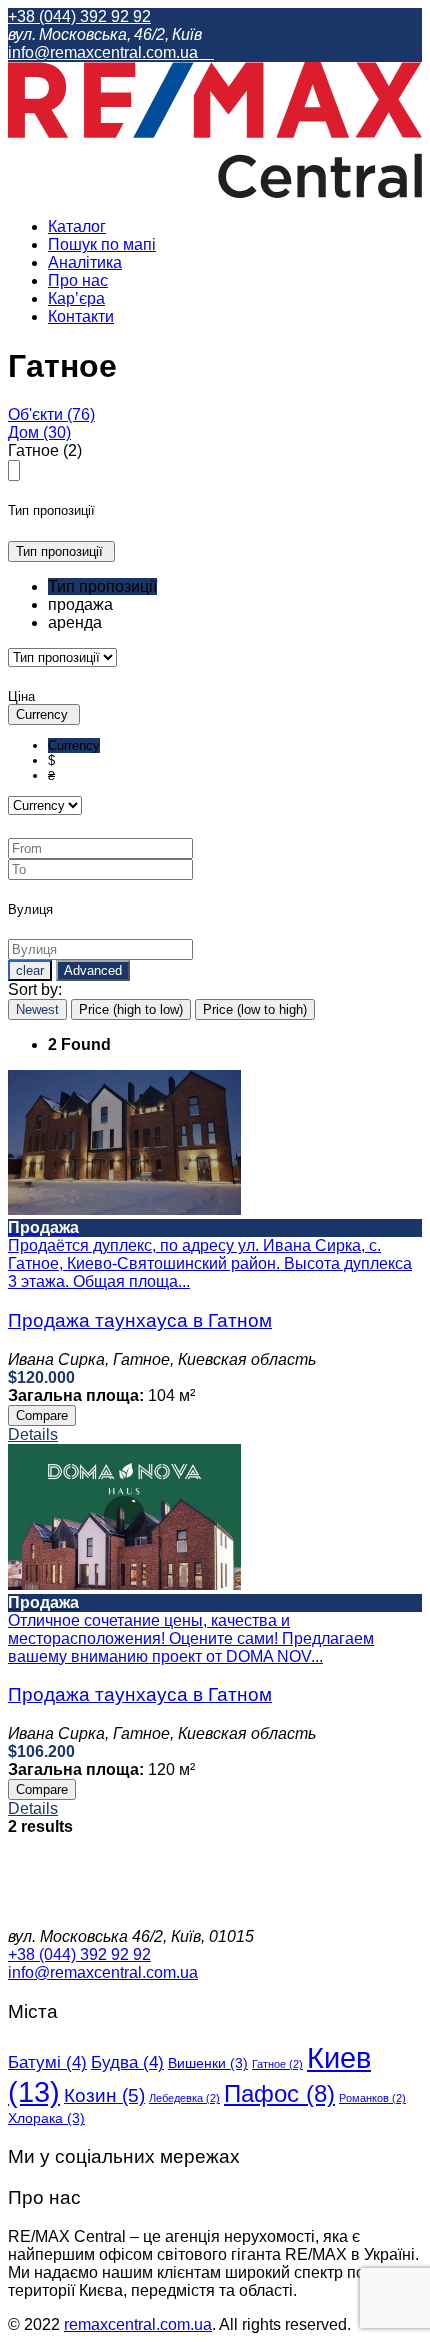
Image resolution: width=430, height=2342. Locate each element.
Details (33, 1434)
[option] (102, 586)
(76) (51, 414)
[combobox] (215, 605)
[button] (61, 551)
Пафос (279, 2093)
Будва (127, 2062)
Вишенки (208, 2063)
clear (30, 970)
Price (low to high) (255, 1009)
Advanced (93, 970)
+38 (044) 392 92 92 (79, 16)
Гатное (277, 2064)
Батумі (47, 2062)
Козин (104, 2095)
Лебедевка (184, 2098)
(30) (39, 432)
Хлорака (46, 2118)
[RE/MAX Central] (215, 192)
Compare (42, 1415)
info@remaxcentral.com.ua (105, 52)
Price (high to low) (131, 1009)
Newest (37, 1009)
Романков (372, 2098)
